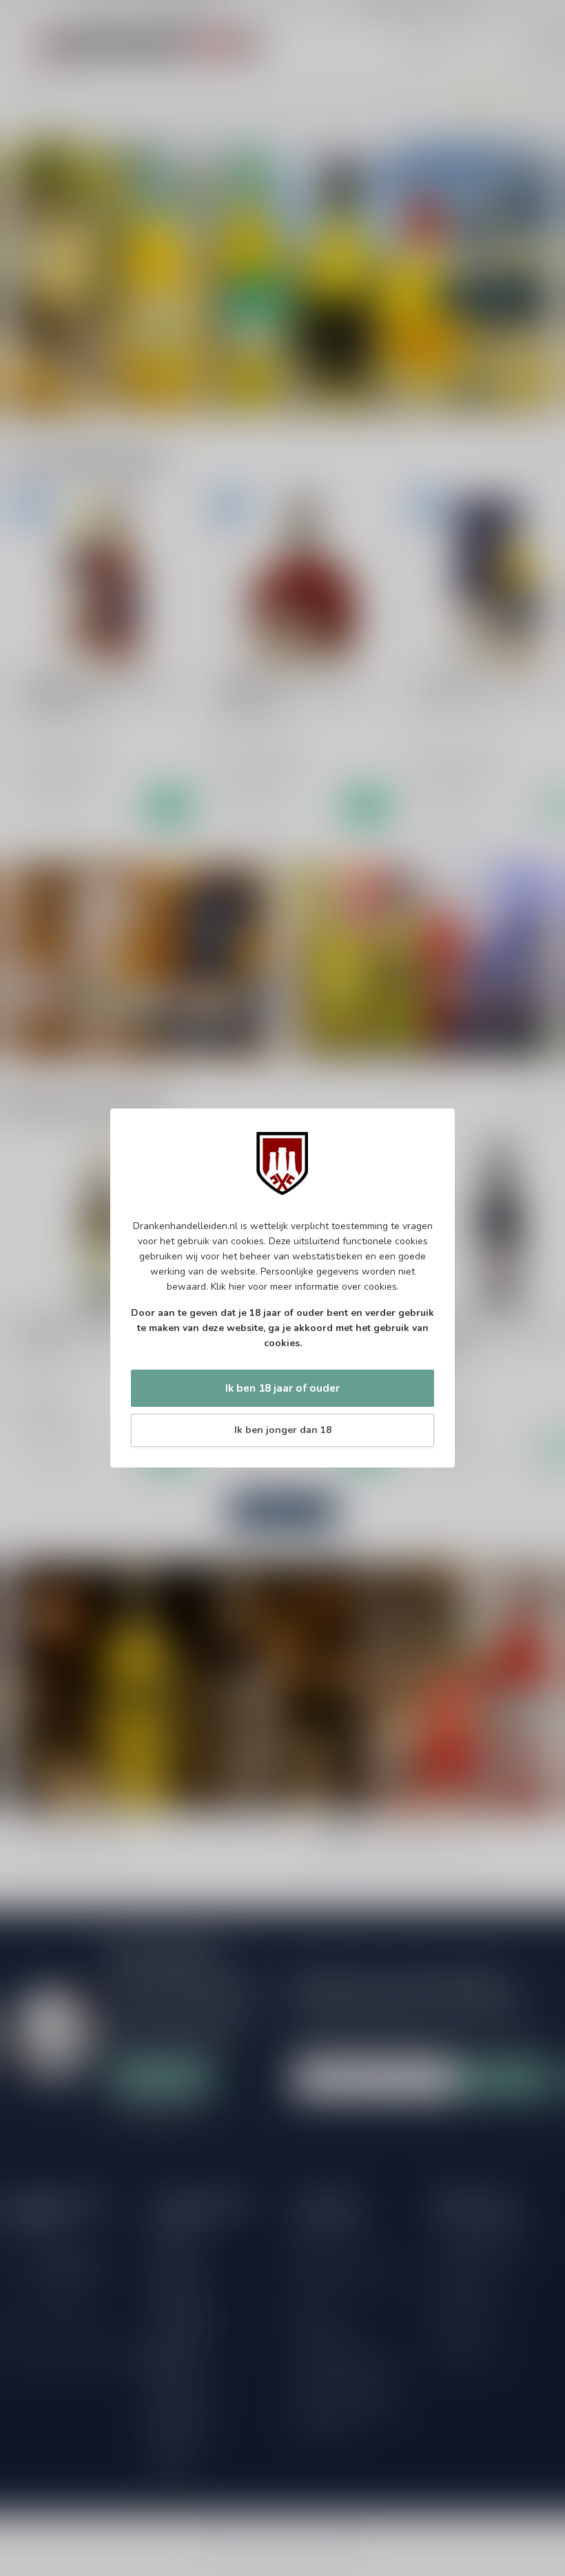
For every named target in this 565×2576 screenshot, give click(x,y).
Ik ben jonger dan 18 (283, 1430)
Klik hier (228, 1287)
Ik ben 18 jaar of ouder (282, 1388)
